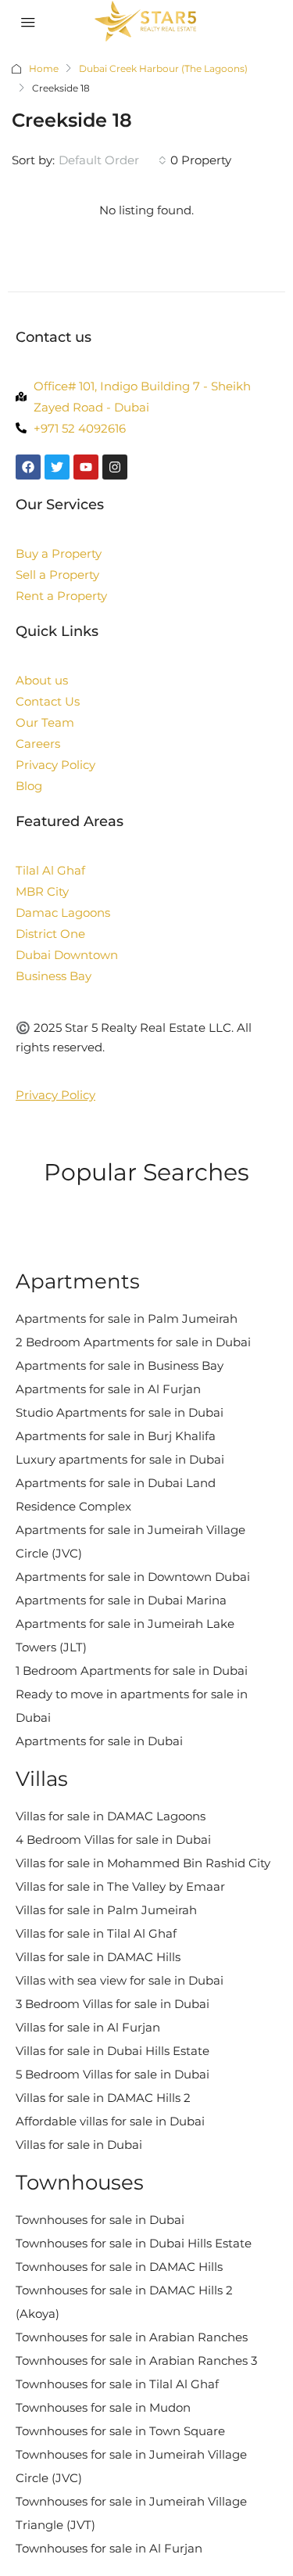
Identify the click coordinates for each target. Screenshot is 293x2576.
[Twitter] (57, 467)
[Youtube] (86, 467)
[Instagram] (115, 467)
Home (44, 68)
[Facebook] (28, 467)
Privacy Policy (55, 1095)
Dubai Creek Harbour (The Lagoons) (163, 68)
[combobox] (113, 160)
